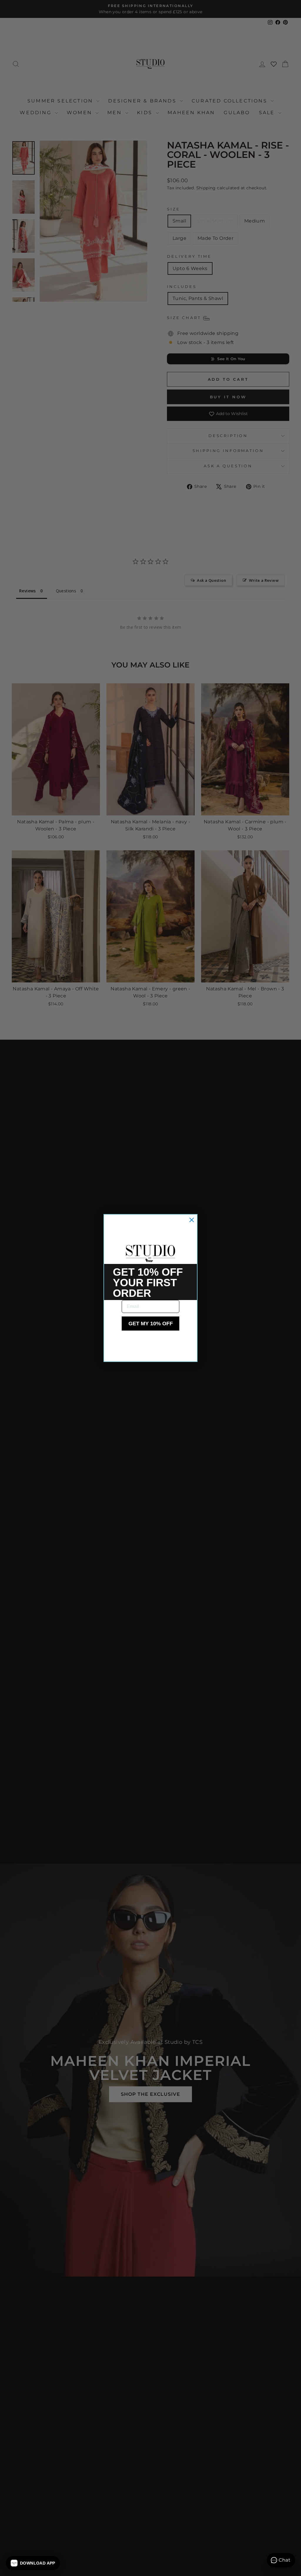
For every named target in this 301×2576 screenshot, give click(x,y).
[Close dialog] (192, 1220)
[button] (33, 2563)
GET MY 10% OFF (151, 1324)
